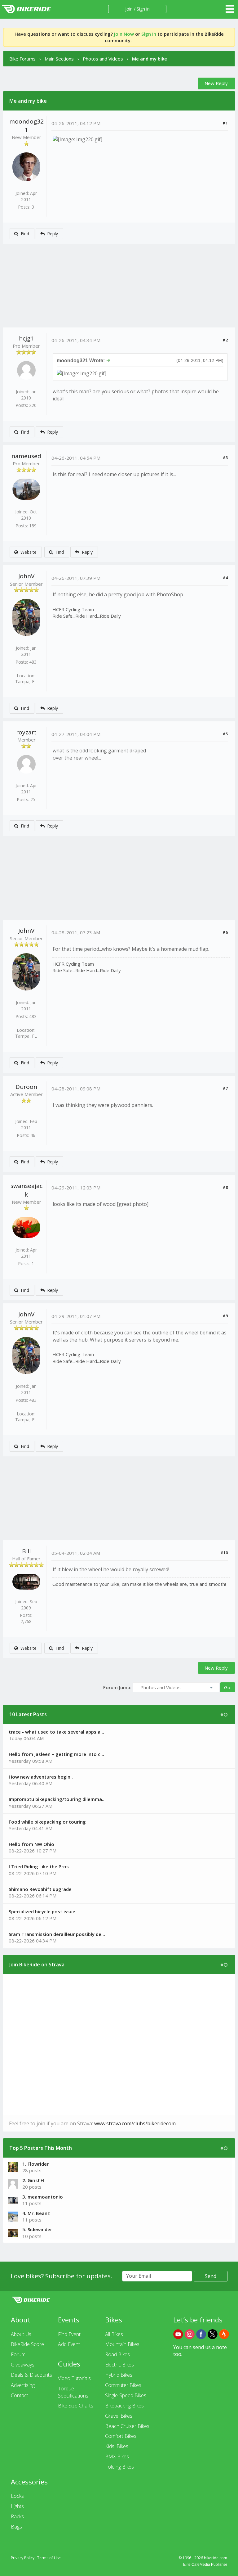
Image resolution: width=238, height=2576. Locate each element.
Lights (17, 2506)
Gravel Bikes (119, 2416)
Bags (16, 2527)
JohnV (26, 576)
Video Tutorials (74, 2378)
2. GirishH (33, 2180)
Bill (26, 1551)
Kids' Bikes (117, 2446)
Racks (17, 2516)
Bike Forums (22, 59)
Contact (20, 2395)
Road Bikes (117, 2354)
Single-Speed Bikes (126, 2395)
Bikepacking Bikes (124, 2406)
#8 (225, 1187)
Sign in (143, 9)
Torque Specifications (73, 2392)
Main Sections (59, 59)
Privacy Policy (23, 2558)
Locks (17, 2496)
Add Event (69, 2344)
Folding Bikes (119, 2467)
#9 (225, 1316)
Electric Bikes (119, 2365)
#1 (225, 123)
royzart (26, 732)
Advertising (23, 2385)
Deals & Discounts (31, 2375)
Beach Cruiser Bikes (127, 2426)
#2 (225, 340)
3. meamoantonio (43, 2197)
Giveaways (23, 2365)
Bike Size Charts (76, 2406)
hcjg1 (26, 338)
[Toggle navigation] (230, 9)
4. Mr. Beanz (36, 2213)
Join (129, 9)
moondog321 (26, 126)
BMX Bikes (117, 2456)
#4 (225, 578)
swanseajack (26, 1190)
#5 (225, 734)
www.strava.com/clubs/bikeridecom (135, 2123)
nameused (26, 456)
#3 (225, 458)
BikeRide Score (27, 2344)
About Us (21, 2334)
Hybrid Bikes (119, 2375)
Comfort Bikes (121, 2436)
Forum (18, 2354)
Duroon (26, 1087)
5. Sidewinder (37, 2229)
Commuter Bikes (123, 2385)
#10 (224, 1553)
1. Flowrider (35, 2164)
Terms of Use (49, 2558)
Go (227, 1687)
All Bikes (114, 2334)
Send (211, 2276)
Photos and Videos (103, 59)
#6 (225, 932)
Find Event (69, 2334)
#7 (225, 1088)
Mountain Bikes (122, 2344)
